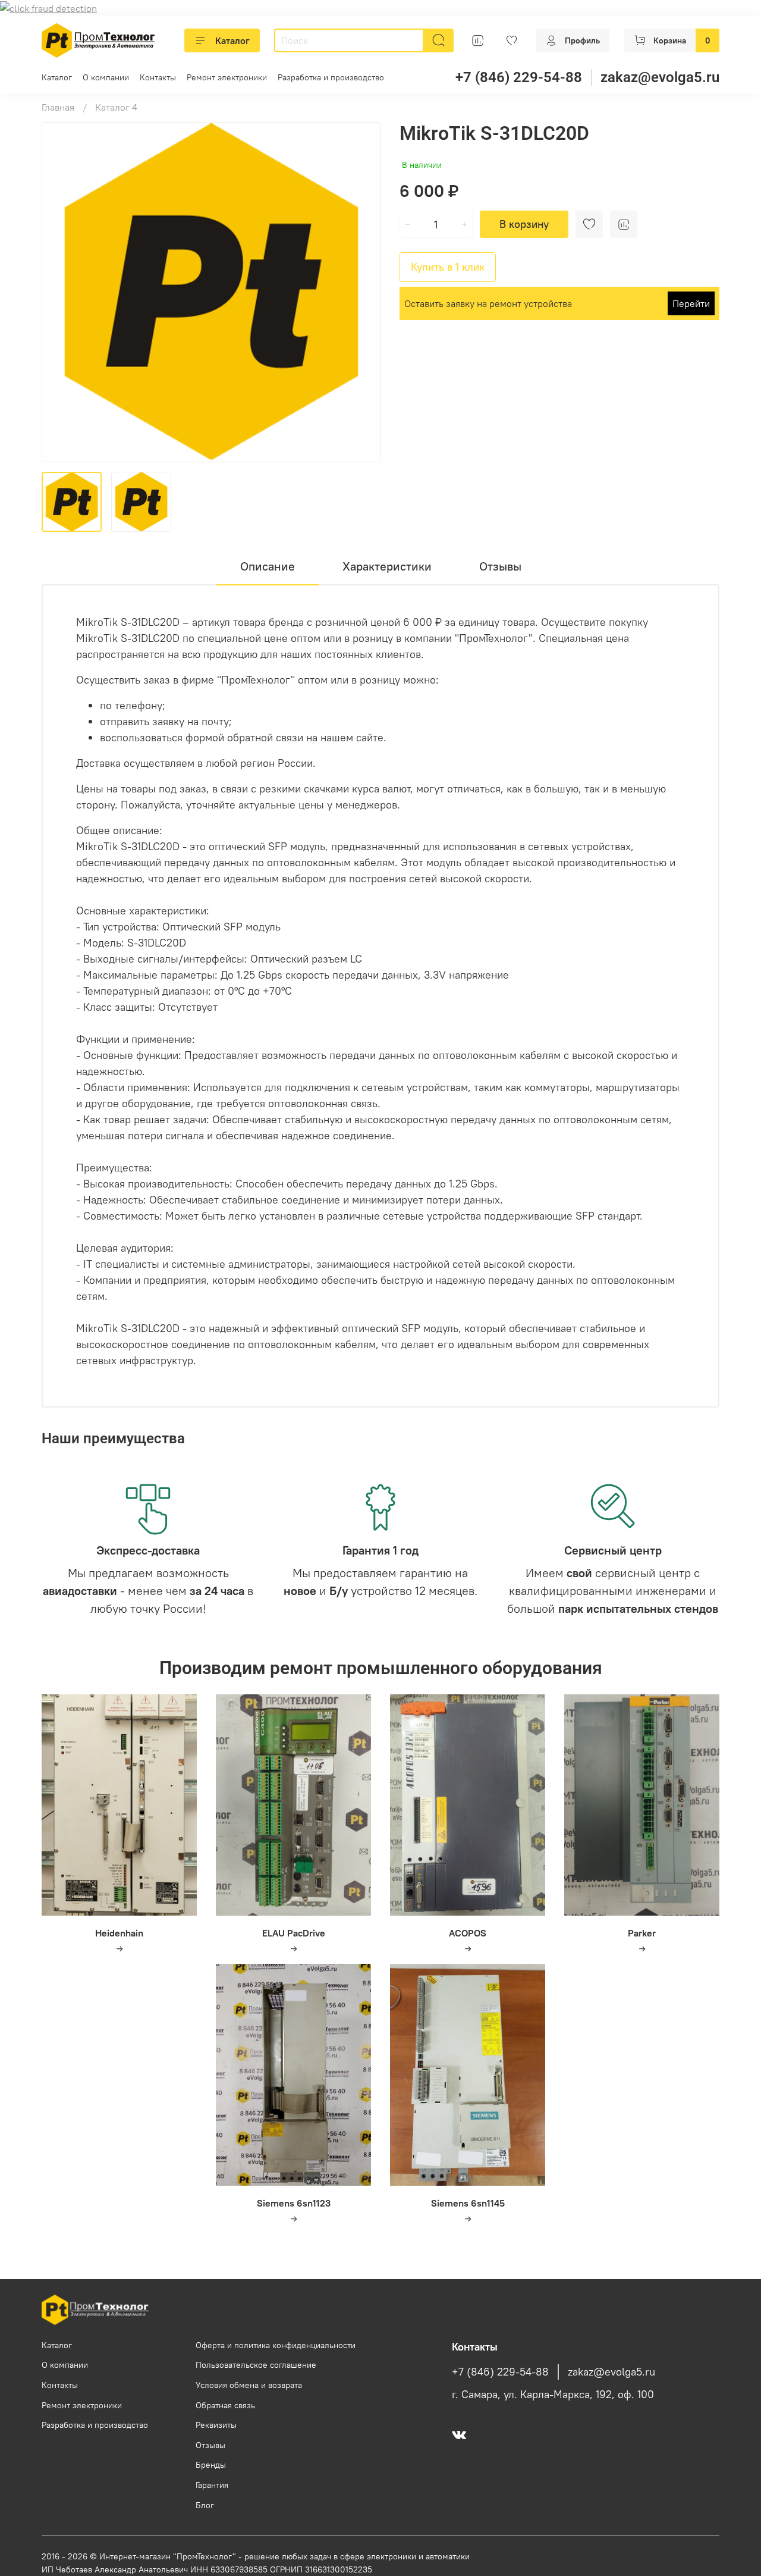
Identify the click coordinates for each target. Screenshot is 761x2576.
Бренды (211, 2465)
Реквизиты (216, 2425)
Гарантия (212, 2485)
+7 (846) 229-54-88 (519, 77)
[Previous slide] (61, 292)
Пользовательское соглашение (256, 2365)
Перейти (691, 303)
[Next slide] (361, 292)
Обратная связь (225, 2405)
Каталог (232, 40)
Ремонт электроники (227, 77)
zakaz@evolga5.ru (660, 77)
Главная (58, 107)
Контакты (158, 77)
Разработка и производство (331, 77)
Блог (205, 2505)
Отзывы (210, 2445)
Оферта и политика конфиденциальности (276, 2345)
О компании (106, 77)
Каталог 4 (116, 107)
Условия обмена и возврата (249, 2385)
